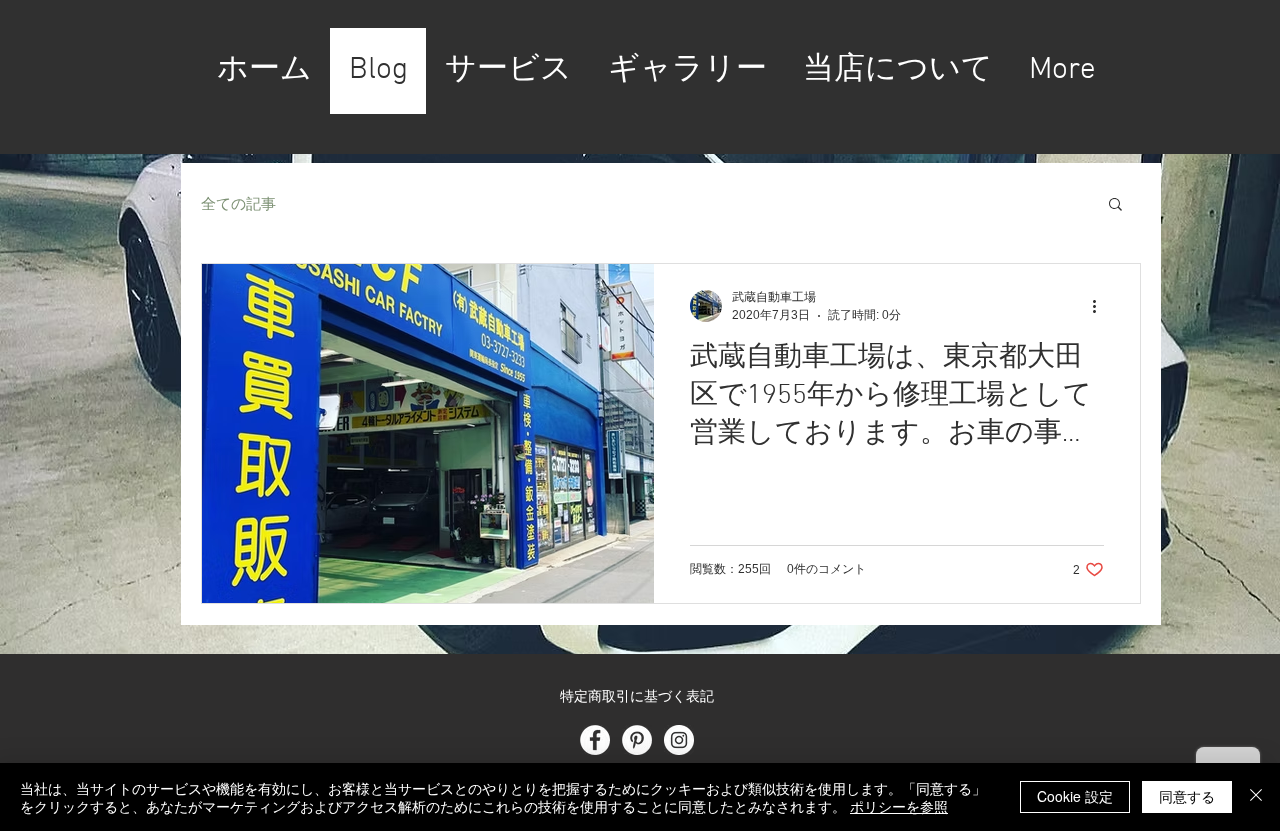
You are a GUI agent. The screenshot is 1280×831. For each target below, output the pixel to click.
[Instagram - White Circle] (679, 740)
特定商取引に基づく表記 (637, 697)
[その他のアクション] (1101, 306)
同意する (1187, 796)
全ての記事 (238, 203)
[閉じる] (1256, 797)
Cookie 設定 (1075, 796)
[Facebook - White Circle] (595, 740)
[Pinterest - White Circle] (637, 740)
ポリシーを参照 (899, 806)
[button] (1115, 205)
